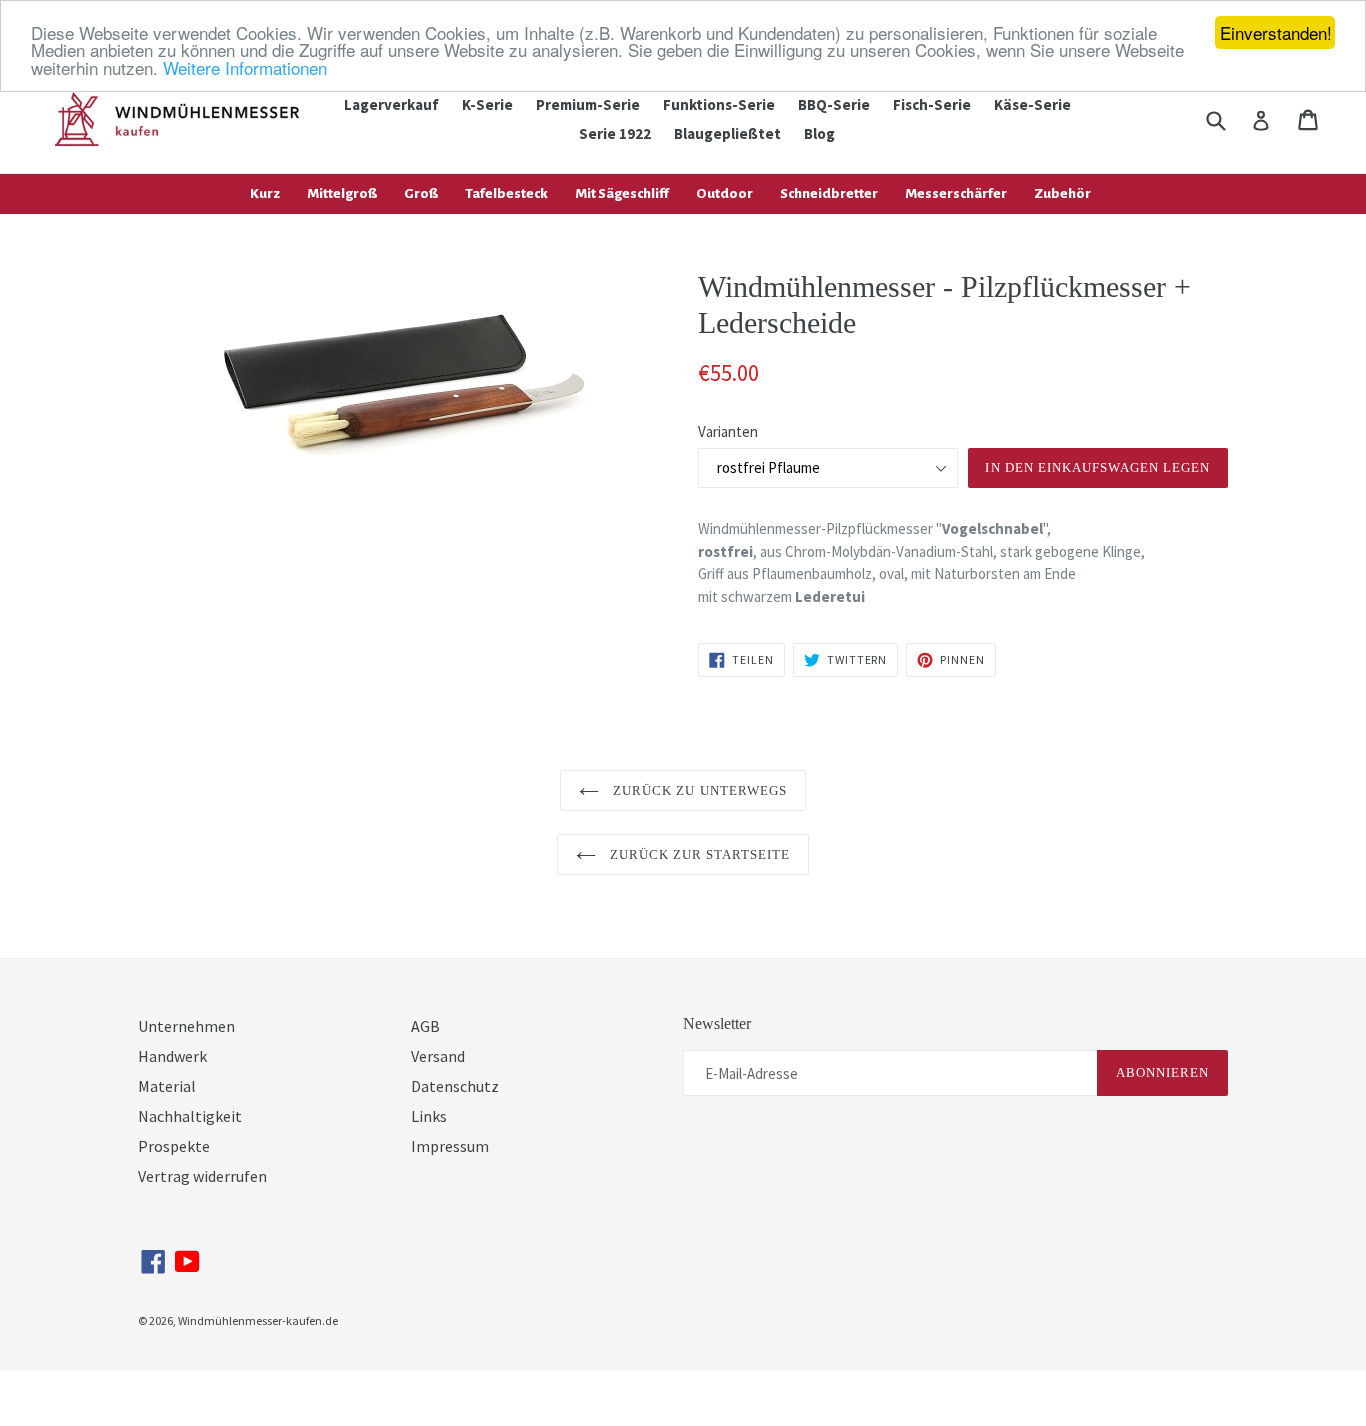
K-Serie (487, 104)
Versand (438, 1056)
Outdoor (724, 193)
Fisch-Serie (932, 104)
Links (429, 1116)
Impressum (450, 1146)
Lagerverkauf (391, 104)
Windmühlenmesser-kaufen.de (258, 1320)
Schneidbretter (829, 193)
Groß (421, 193)
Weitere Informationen (245, 67)
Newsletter (717, 1023)
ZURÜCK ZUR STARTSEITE (698, 854)
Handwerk (172, 1056)
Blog (819, 133)
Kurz (265, 193)
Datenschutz (455, 1086)
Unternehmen (186, 1026)
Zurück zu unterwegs (698, 790)
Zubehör (1062, 193)
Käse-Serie (1032, 104)
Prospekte (174, 1146)
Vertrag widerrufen (202, 1176)
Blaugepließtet (727, 133)
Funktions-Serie (719, 104)
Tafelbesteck (506, 193)
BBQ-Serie (834, 104)
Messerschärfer (956, 193)
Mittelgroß (342, 193)
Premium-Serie (588, 104)
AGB (425, 1026)
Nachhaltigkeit (190, 1116)
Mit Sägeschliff (622, 193)
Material (167, 1086)
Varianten (728, 431)
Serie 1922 (615, 133)
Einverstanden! (1276, 32)
